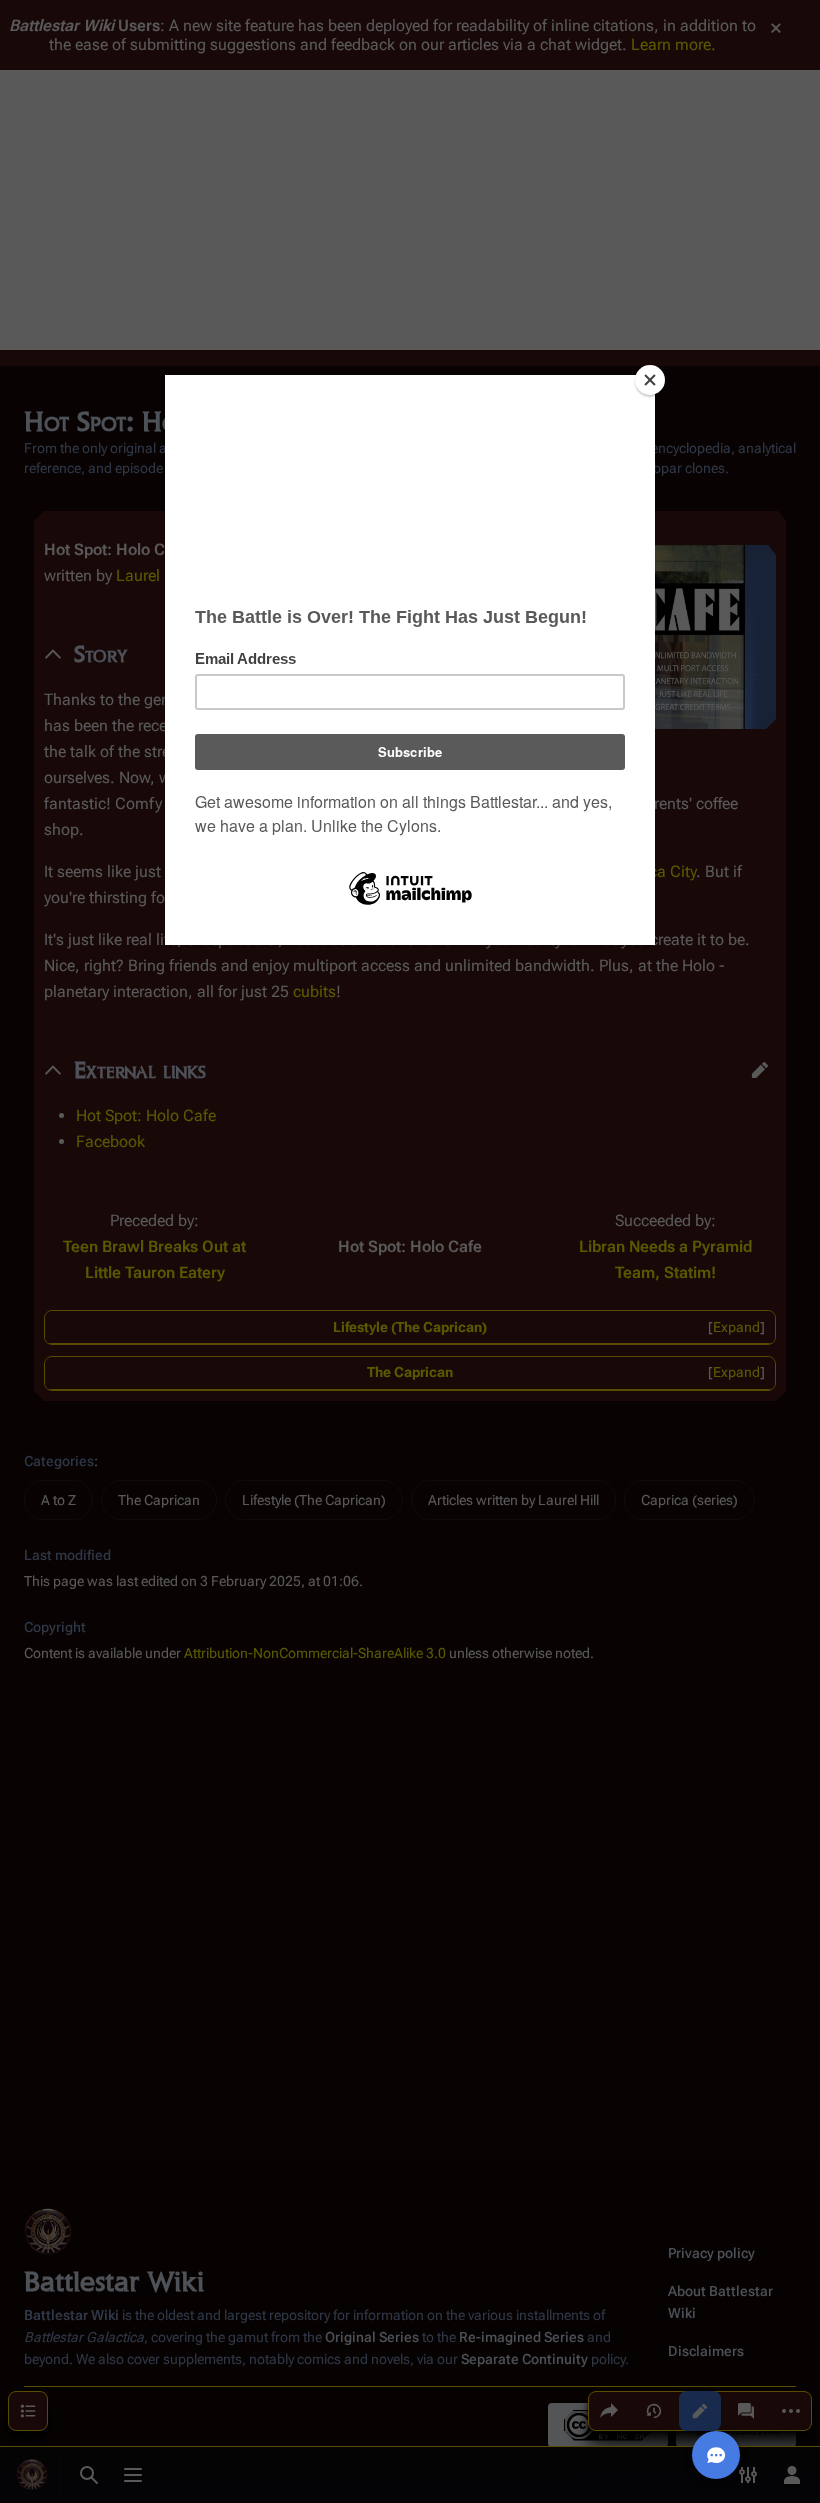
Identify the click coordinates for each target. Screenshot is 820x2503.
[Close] (650, 380)
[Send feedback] (716, 2455)
